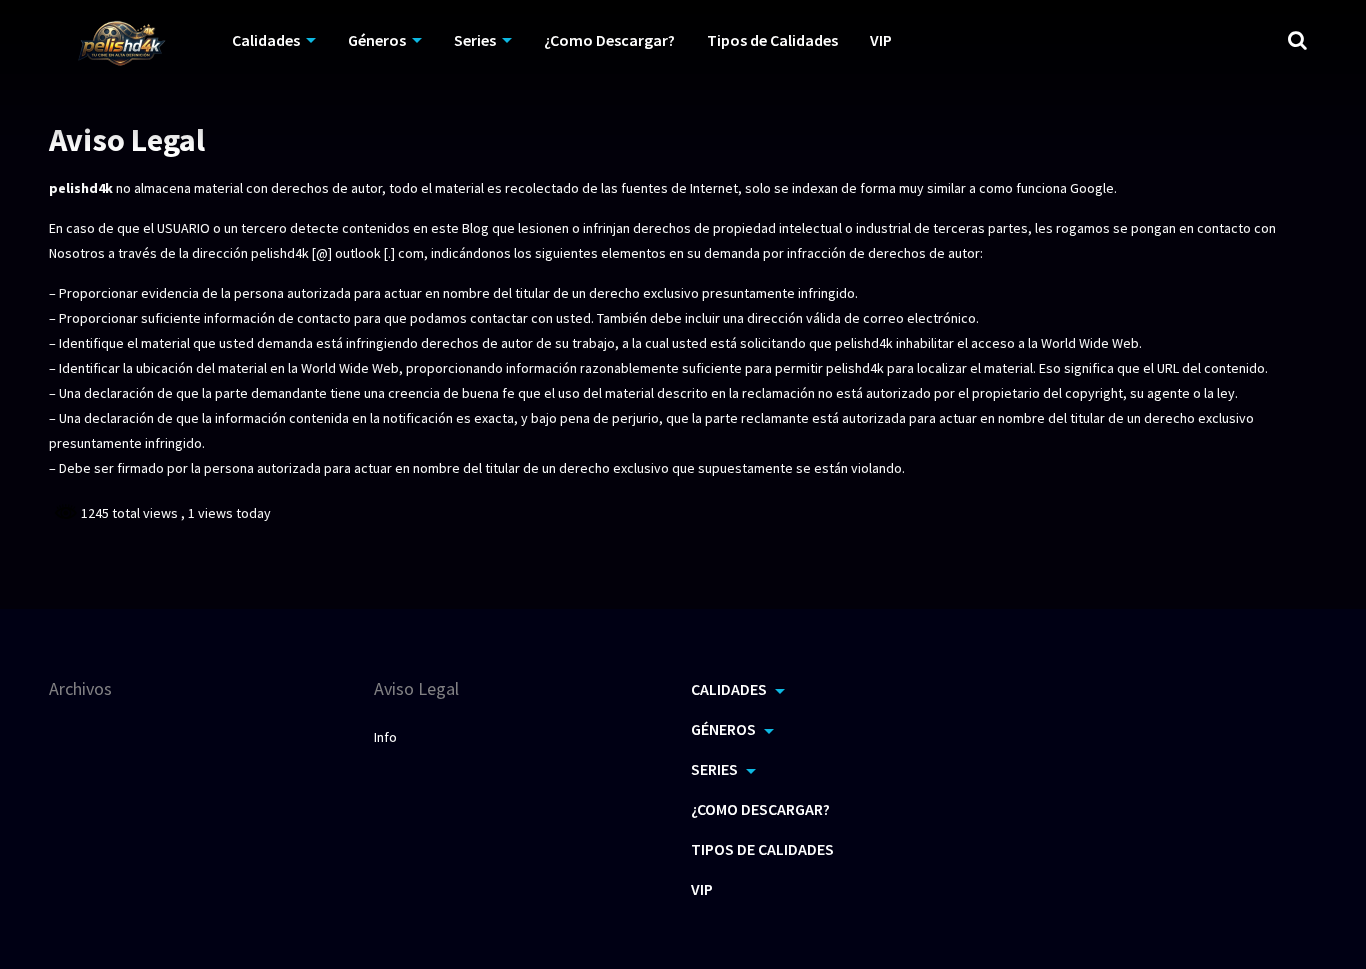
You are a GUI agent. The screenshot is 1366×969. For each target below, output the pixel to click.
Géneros (377, 40)
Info (385, 737)
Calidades (266, 40)
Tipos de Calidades (772, 40)
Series (475, 40)
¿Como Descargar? (609, 40)
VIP (881, 40)
